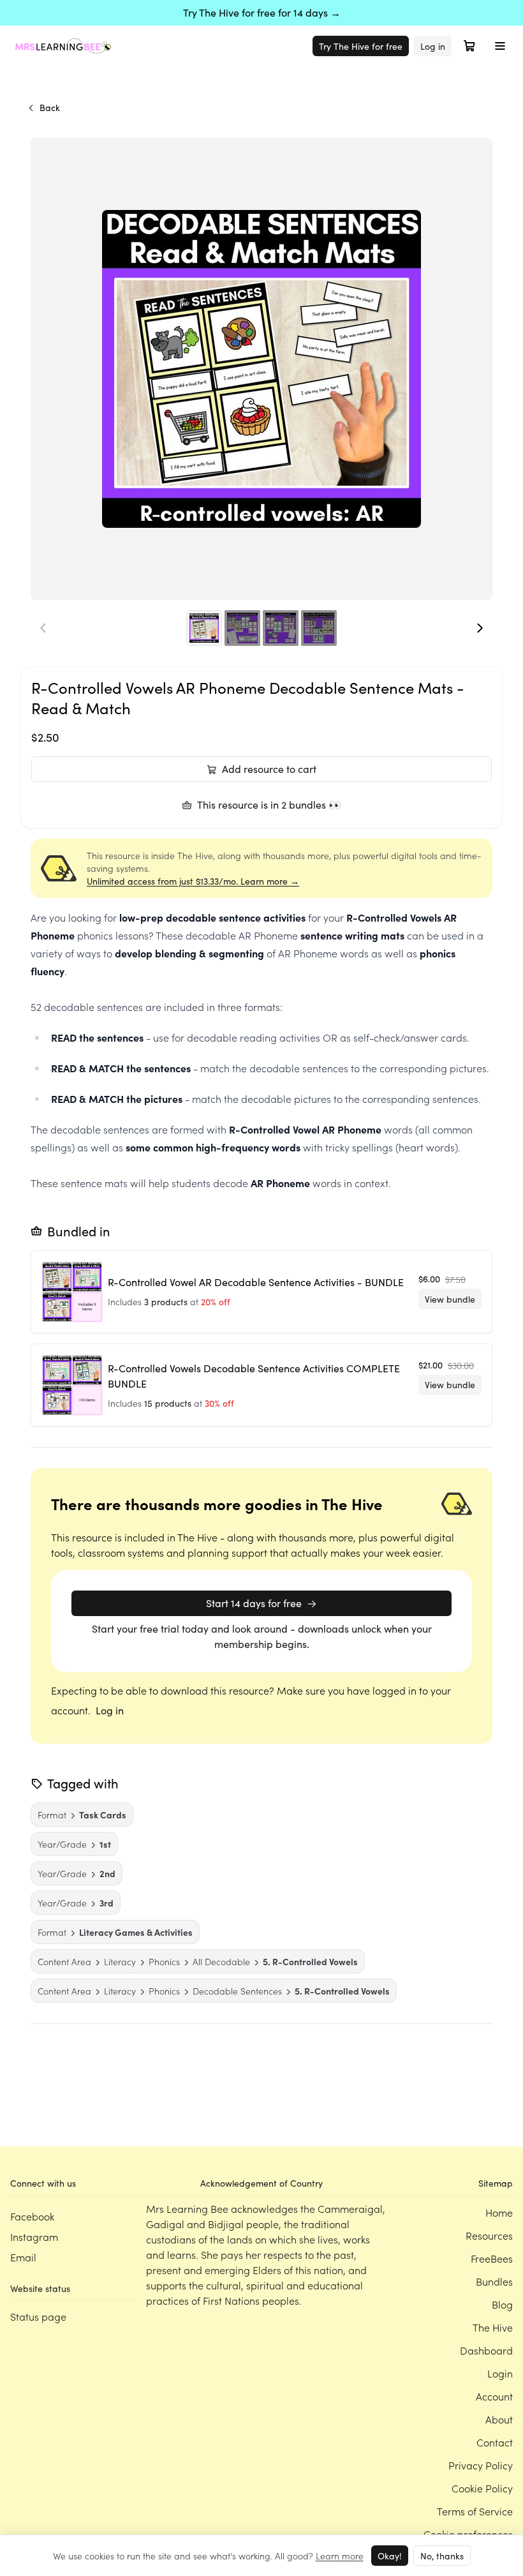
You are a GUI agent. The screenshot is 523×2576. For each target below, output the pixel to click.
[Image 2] (242, 628)
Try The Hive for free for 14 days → (262, 12)
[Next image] (480, 628)
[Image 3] (281, 628)
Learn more (340, 2556)
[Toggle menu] (500, 46)
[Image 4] (319, 628)
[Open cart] (469, 46)
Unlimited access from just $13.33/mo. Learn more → (193, 881)
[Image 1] (204, 628)
